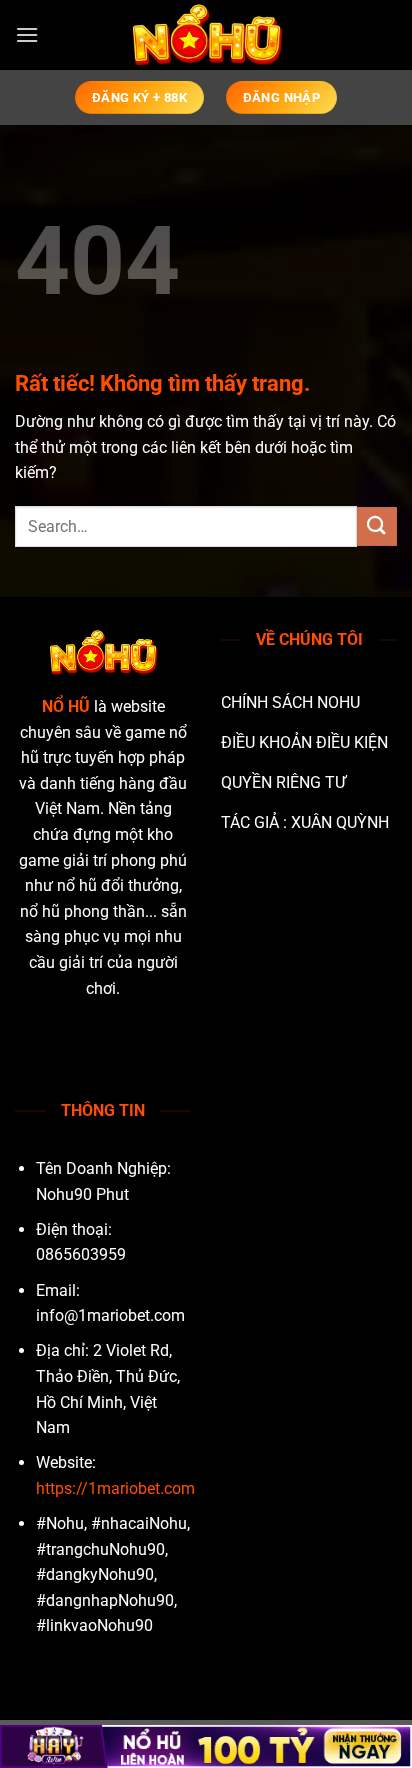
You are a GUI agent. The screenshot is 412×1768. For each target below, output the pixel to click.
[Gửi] (377, 526)
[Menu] (27, 34)
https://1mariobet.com (115, 1488)
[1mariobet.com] (206, 35)
